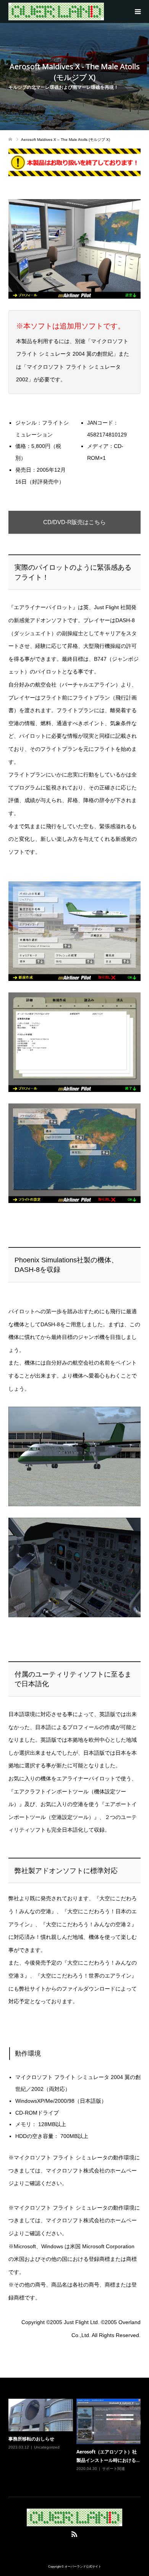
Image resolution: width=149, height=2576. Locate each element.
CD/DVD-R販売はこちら (74, 522)
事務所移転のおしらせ (31, 2439)
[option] (76, 2440)
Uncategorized (47, 2447)
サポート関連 (113, 2469)
